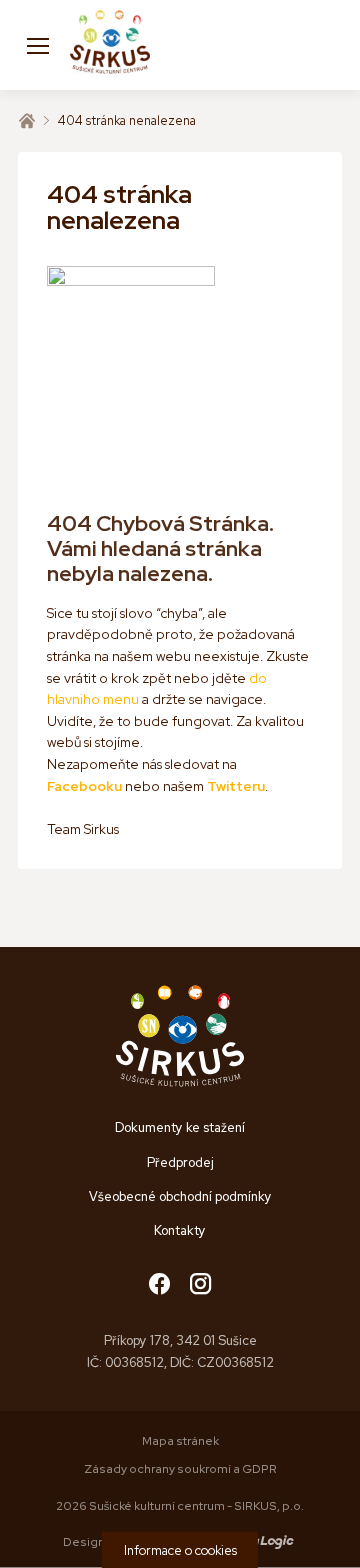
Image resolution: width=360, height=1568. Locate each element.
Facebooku (84, 786)
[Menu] (38, 45)
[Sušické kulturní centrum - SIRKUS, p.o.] (110, 45)
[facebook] (159, 1285)
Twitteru (236, 786)
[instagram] (200, 1285)
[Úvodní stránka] (27, 121)
